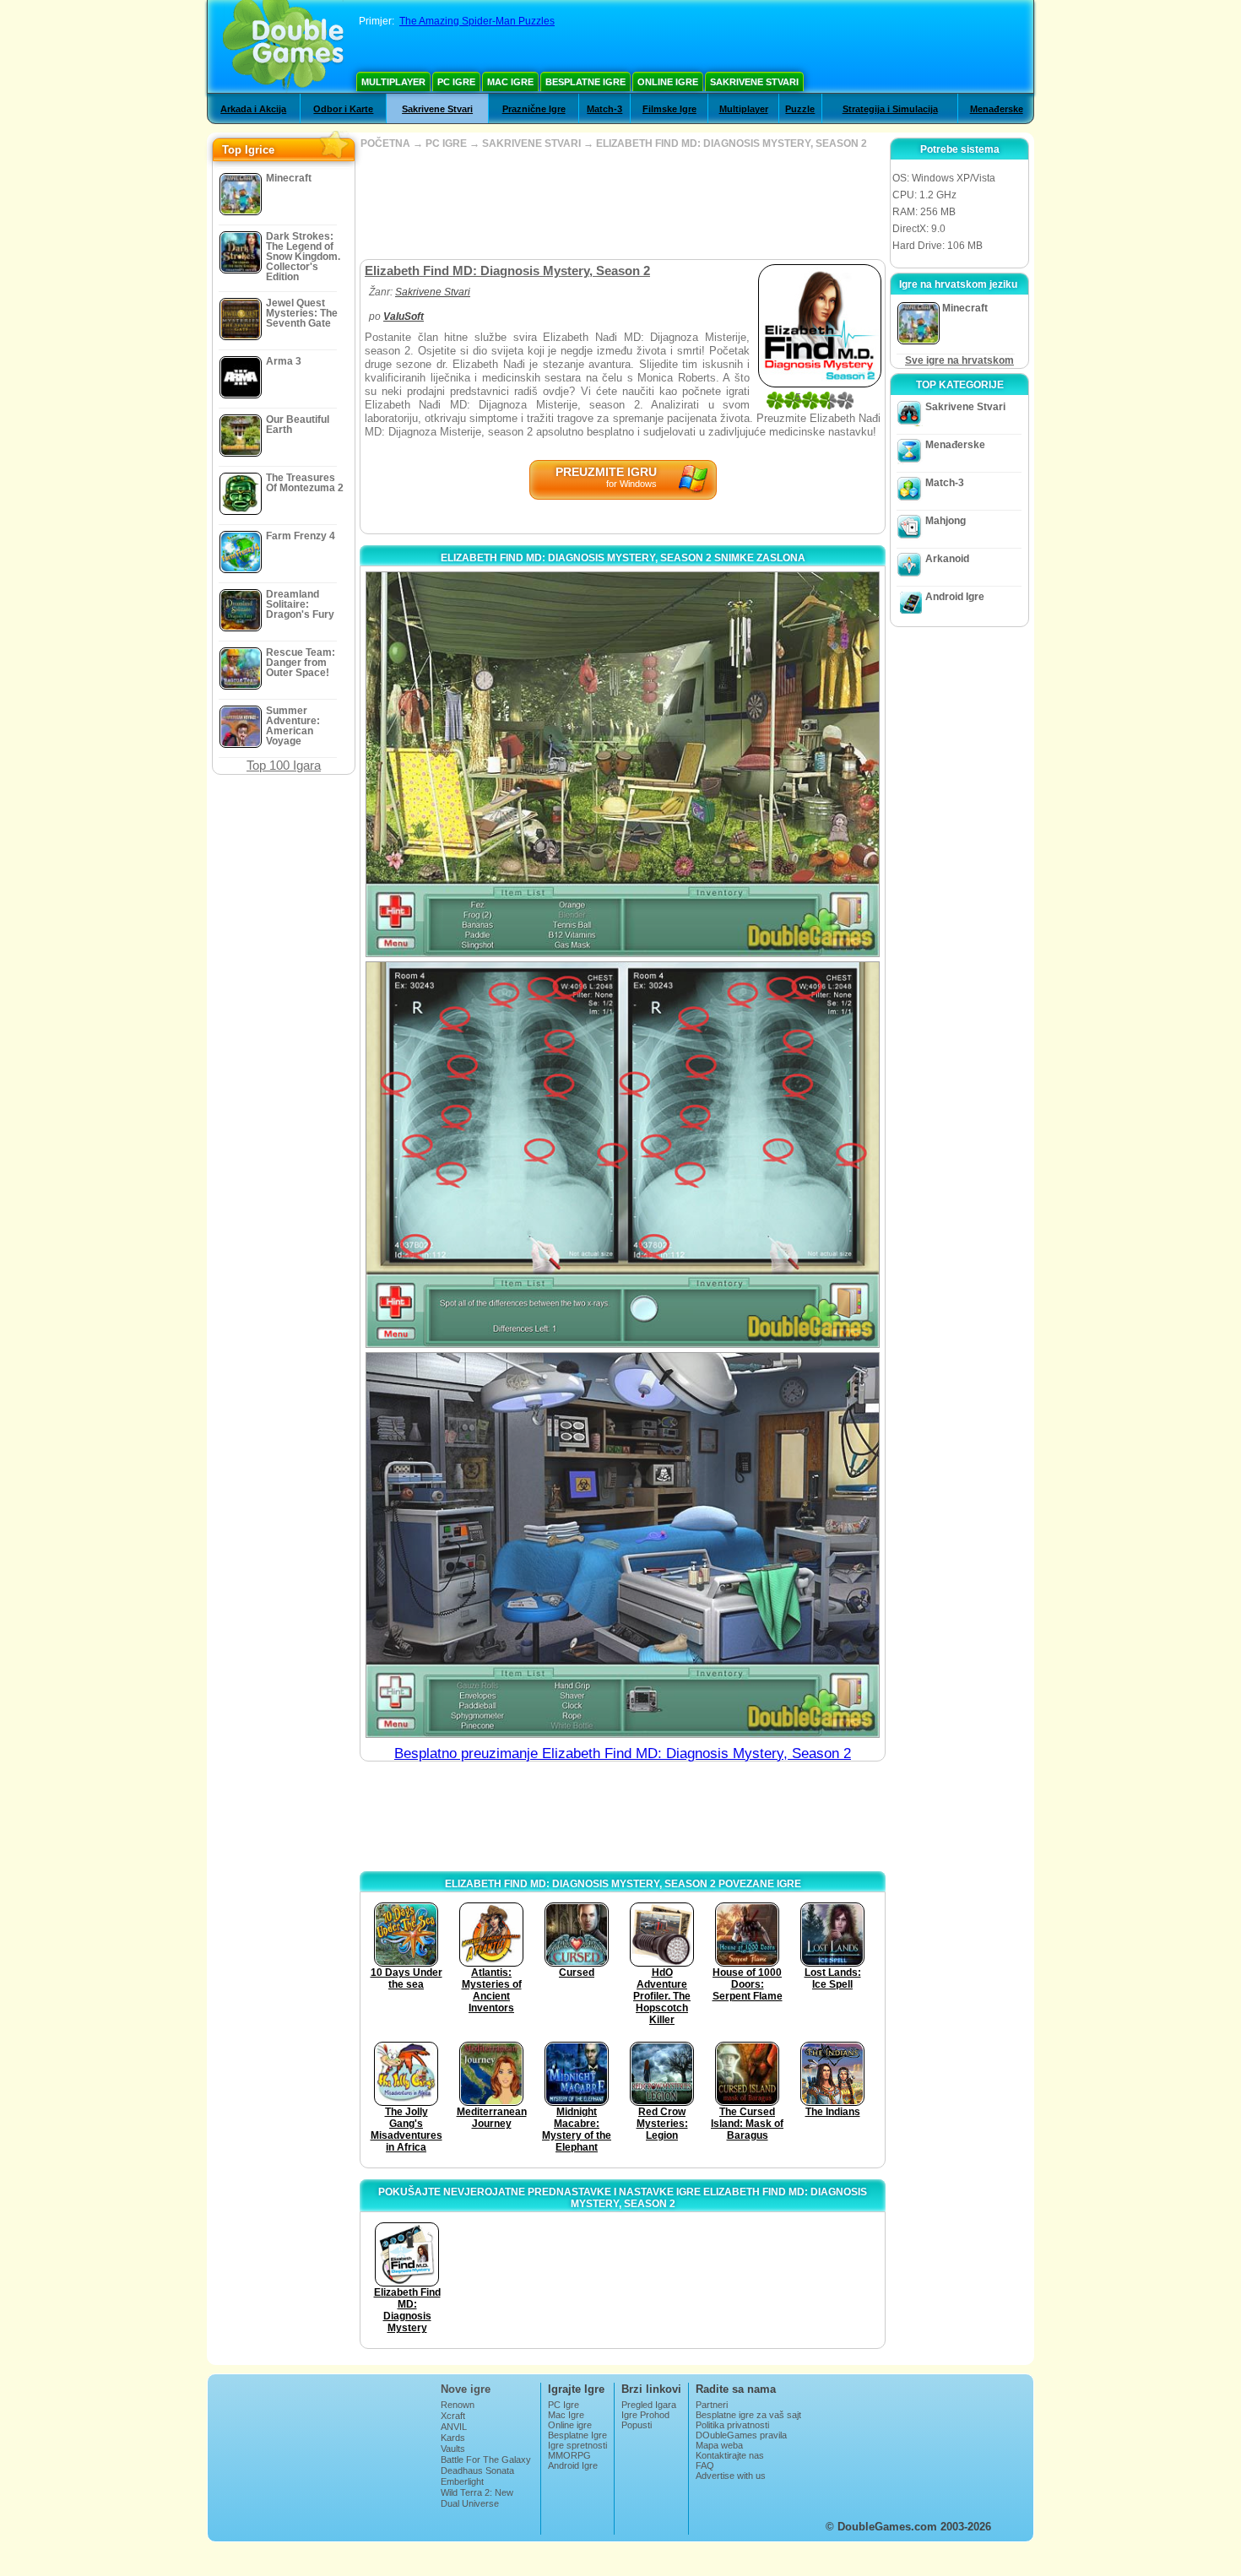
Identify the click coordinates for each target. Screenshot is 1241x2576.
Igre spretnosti (577, 2445)
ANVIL (454, 2427)
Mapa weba (719, 2445)
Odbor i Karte (343, 109)
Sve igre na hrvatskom (959, 360)
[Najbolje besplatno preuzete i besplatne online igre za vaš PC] (283, 46)
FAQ (705, 2465)
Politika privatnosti (732, 2425)
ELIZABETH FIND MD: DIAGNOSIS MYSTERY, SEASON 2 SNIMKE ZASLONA (623, 558)
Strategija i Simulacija (890, 109)
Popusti (637, 2425)
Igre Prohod (645, 2415)
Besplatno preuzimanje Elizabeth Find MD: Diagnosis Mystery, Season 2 (623, 1753)
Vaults (453, 2449)
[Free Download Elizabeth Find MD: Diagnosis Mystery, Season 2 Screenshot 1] (623, 764)
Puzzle (800, 109)
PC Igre (456, 82)
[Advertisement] (622, 204)
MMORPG (569, 2455)
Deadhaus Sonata (477, 2470)
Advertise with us (731, 2476)
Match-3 (604, 109)
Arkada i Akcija (253, 109)
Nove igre (466, 2389)
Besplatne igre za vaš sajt (748, 2415)
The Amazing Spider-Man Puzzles (477, 21)
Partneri (712, 2405)
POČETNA (385, 143)
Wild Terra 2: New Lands (477, 2498)
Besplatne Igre (585, 82)
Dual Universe (470, 2503)
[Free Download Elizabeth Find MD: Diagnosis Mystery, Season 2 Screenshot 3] (623, 1545)
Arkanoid (947, 559)
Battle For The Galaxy (486, 2460)
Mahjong (946, 521)
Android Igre (955, 597)
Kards (453, 2438)
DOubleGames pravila (741, 2435)
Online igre (668, 82)
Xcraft (453, 2416)
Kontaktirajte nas (730, 2455)
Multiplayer (393, 82)
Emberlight (462, 2481)
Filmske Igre (669, 109)
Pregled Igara (649, 2405)
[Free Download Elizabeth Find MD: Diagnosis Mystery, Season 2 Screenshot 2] (623, 1154)
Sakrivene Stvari (754, 82)
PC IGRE (446, 143)
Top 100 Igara (284, 765)
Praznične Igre (534, 109)
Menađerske (997, 109)
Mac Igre (510, 82)
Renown (458, 2405)
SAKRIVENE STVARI (531, 143)
